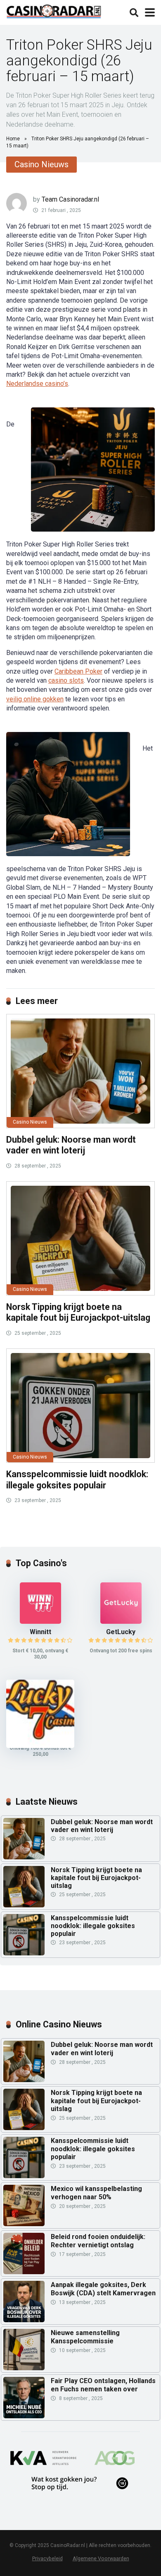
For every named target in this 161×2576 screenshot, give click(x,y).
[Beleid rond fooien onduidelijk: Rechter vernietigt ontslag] (24, 2253)
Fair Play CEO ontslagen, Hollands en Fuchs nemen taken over (103, 2385)
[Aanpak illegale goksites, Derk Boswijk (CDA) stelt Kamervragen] (24, 2302)
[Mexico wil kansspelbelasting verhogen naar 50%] (24, 2205)
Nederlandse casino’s (37, 384)
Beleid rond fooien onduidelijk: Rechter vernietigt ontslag (98, 2241)
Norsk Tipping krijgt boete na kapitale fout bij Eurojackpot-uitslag (78, 1312)
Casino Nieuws (41, 164)
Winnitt (40, 1632)
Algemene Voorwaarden (101, 2558)
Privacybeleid (47, 2558)
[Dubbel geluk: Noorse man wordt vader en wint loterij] (80, 1071)
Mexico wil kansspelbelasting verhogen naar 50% (96, 2193)
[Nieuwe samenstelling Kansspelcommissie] (24, 2350)
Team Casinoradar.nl (70, 199)
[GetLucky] (121, 1621)
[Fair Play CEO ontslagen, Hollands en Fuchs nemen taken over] (24, 2398)
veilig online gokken (35, 699)
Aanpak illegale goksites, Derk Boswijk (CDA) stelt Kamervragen (103, 2289)
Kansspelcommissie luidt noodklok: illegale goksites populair (77, 1480)
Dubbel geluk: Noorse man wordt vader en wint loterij (71, 1145)
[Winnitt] (40, 1621)
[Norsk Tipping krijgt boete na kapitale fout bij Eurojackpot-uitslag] (80, 1238)
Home (13, 139)
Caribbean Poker (78, 671)
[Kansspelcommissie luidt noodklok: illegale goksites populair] (80, 1406)
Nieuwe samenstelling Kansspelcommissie (85, 2337)
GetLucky (121, 1632)
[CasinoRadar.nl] (54, 10)
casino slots (66, 680)
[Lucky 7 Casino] (40, 1746)
